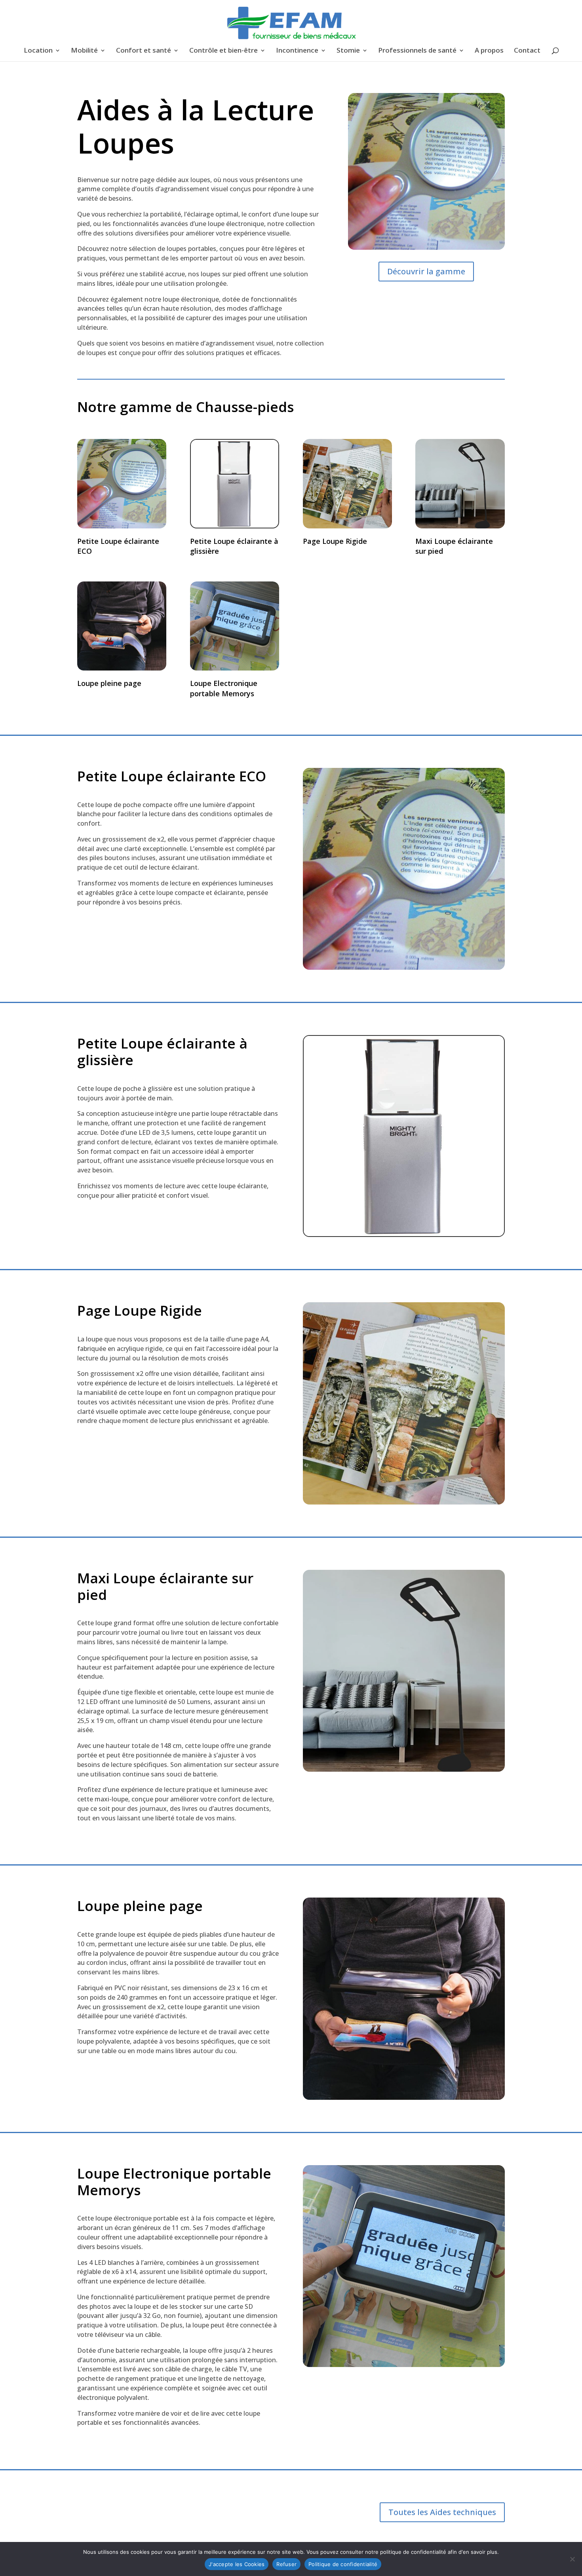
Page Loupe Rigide (335, 541)
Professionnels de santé (417, 51)
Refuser (286, 2564)
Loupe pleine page (109, 683)
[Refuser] (572, 2559)
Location (38, 51)
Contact (527, 51)
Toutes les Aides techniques (442, 2512)
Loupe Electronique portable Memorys (224, 688)
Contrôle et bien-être (223, 51)
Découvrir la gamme (426, 271)
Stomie (348, 51)
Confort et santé (144, 51)
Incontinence (297, 51)
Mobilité (84, 51)
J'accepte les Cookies (237, 2564)
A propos (489, 51)
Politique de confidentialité (343, 2564)
